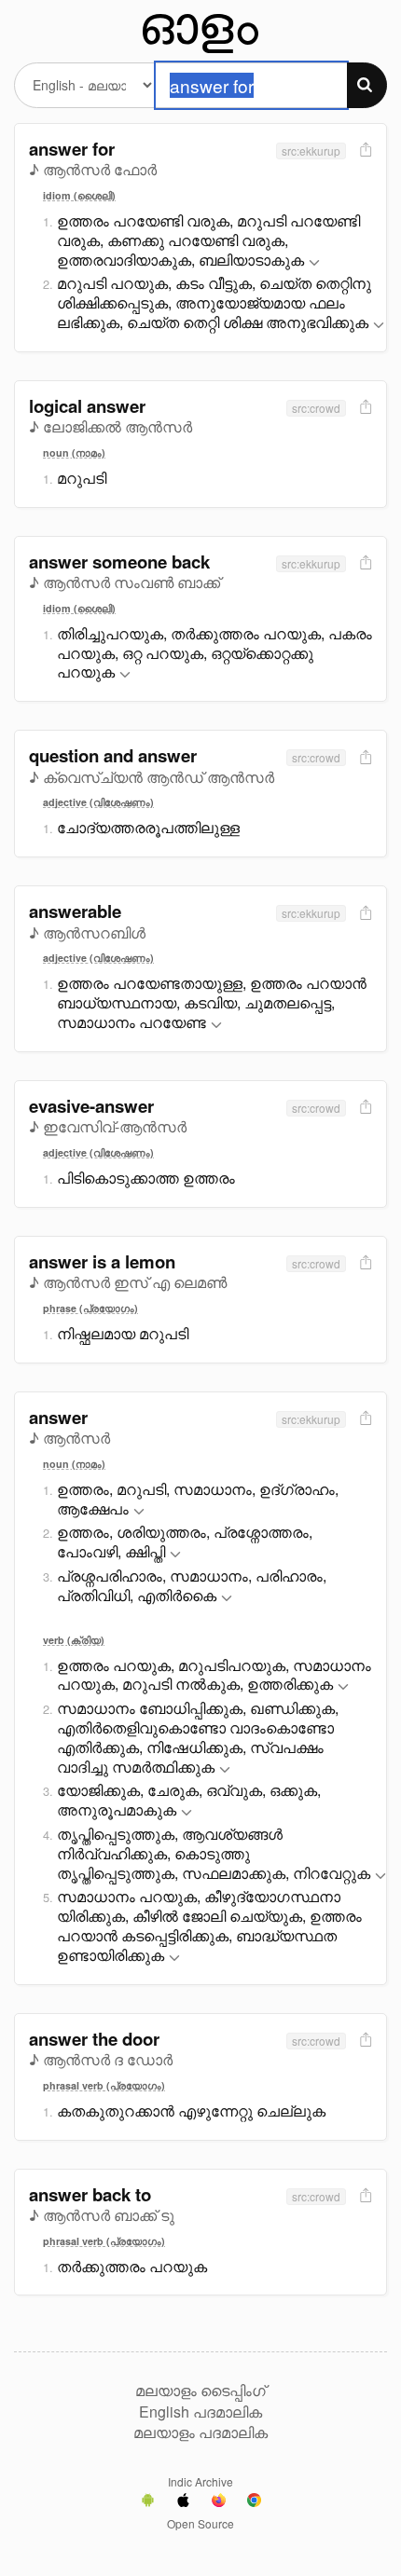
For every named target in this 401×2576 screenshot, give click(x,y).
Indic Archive (200, 2481)
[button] (314, 263)
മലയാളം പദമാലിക (200, 2432)
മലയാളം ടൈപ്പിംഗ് (200, 2391)
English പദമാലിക (200, 2412)
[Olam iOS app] (183, 2502)
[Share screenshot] (364, 151)
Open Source (200, 2523)
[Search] (367, 85)
